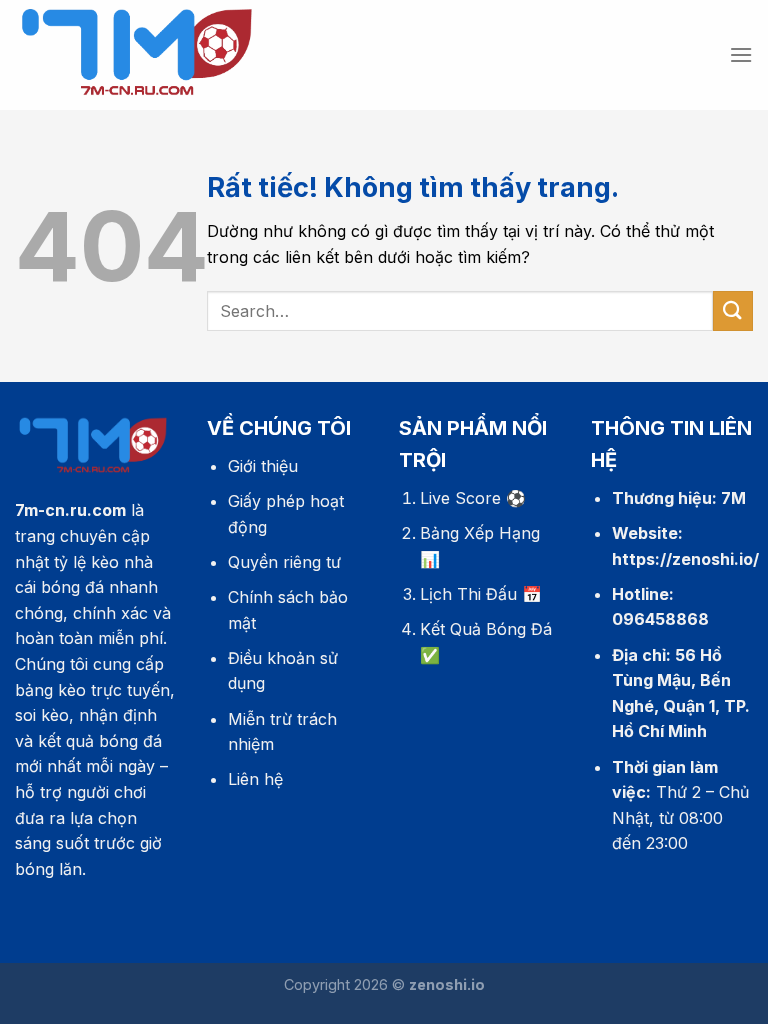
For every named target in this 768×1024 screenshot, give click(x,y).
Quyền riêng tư (284, 562)
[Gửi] (733, 310)
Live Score (460, 498)
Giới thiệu (263, 466)
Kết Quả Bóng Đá (486, 629)
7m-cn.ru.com (70, 510)
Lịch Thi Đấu (468, 594)
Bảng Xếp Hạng (480, 533)
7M (733, 498)
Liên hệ (255, 779)
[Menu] (741, 54)
